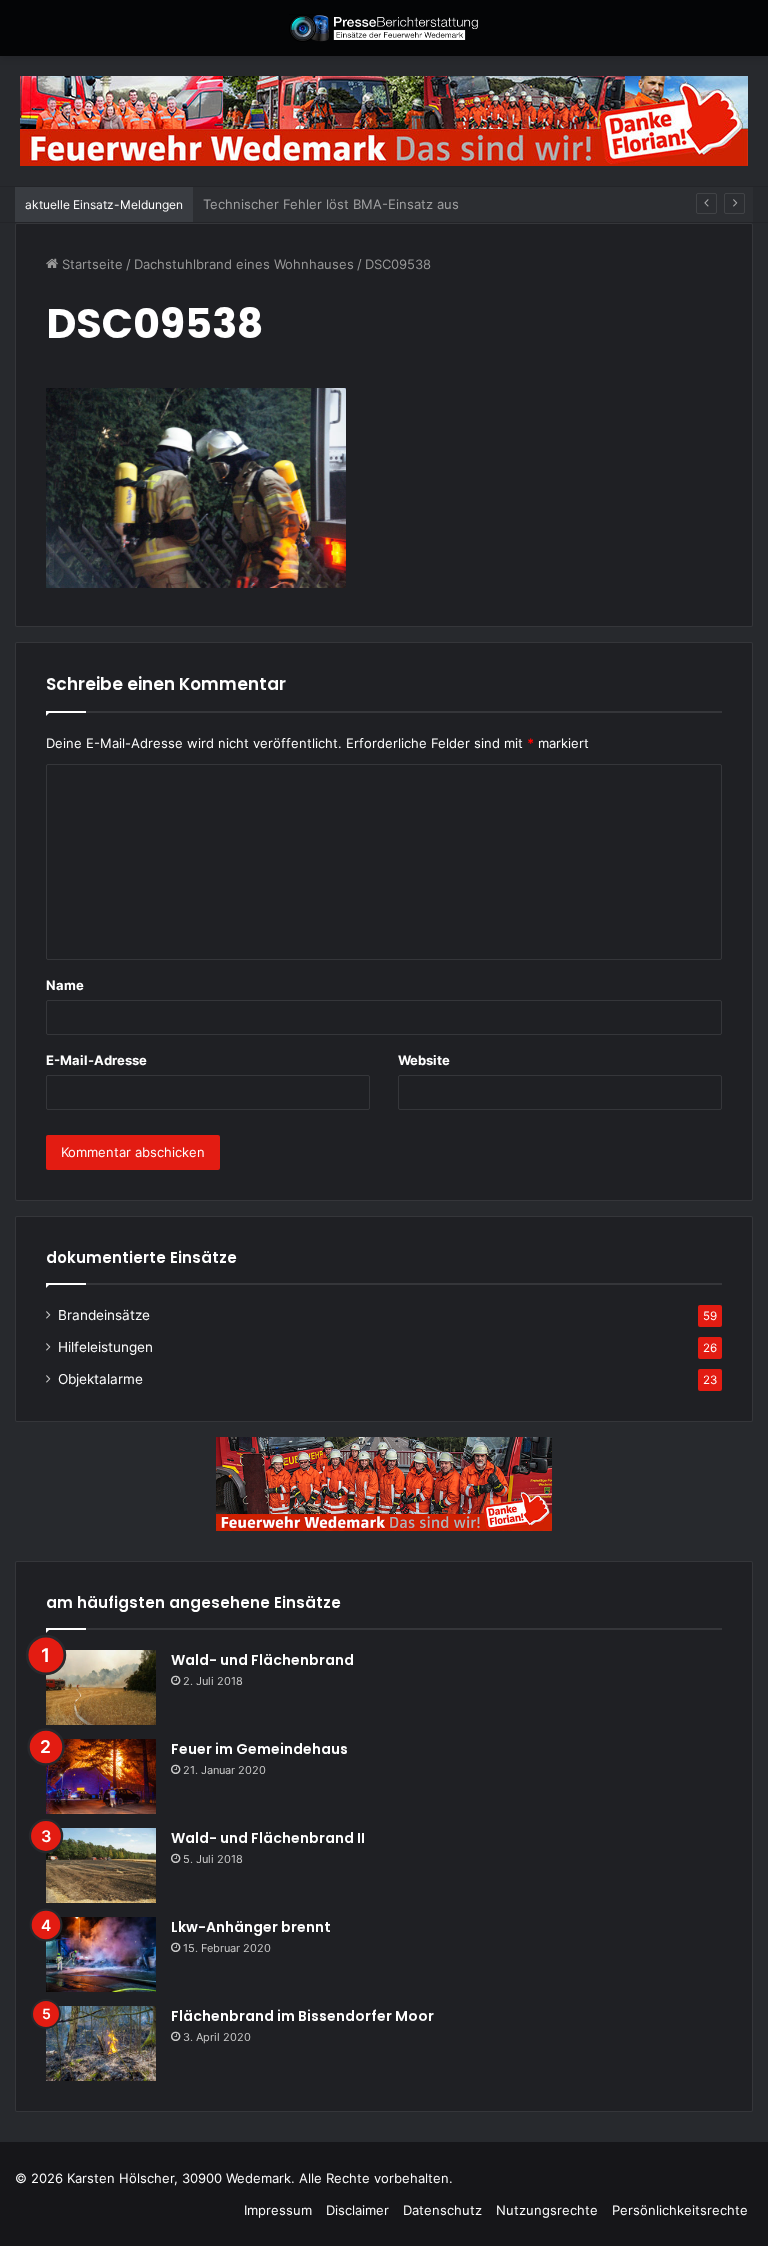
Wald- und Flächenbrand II (268, 1838)
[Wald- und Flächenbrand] (101, 1687)
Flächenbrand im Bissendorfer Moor (302, 2016)
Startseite (90, 264)
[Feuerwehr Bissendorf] (384, 28)
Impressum (278, 2210)
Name (65, 985)
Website (424, 1060)
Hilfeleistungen (105, 1347)
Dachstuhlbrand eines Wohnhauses (244, 264)
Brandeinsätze (104, 1315)
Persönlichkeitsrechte (680, 2210)
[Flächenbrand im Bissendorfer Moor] (101, 2043)
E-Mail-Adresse (96, 1060)
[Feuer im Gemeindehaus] (101, 1776)
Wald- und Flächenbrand (262, 1660)
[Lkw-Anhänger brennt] (101, 1954)
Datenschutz (442, 2210)
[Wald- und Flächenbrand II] (101, 1865)
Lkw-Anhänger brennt (251, 1927)
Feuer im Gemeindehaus (259, 1749)
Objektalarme (100, 1379)
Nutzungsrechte (547, 2210)
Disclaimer (357, 2210)
